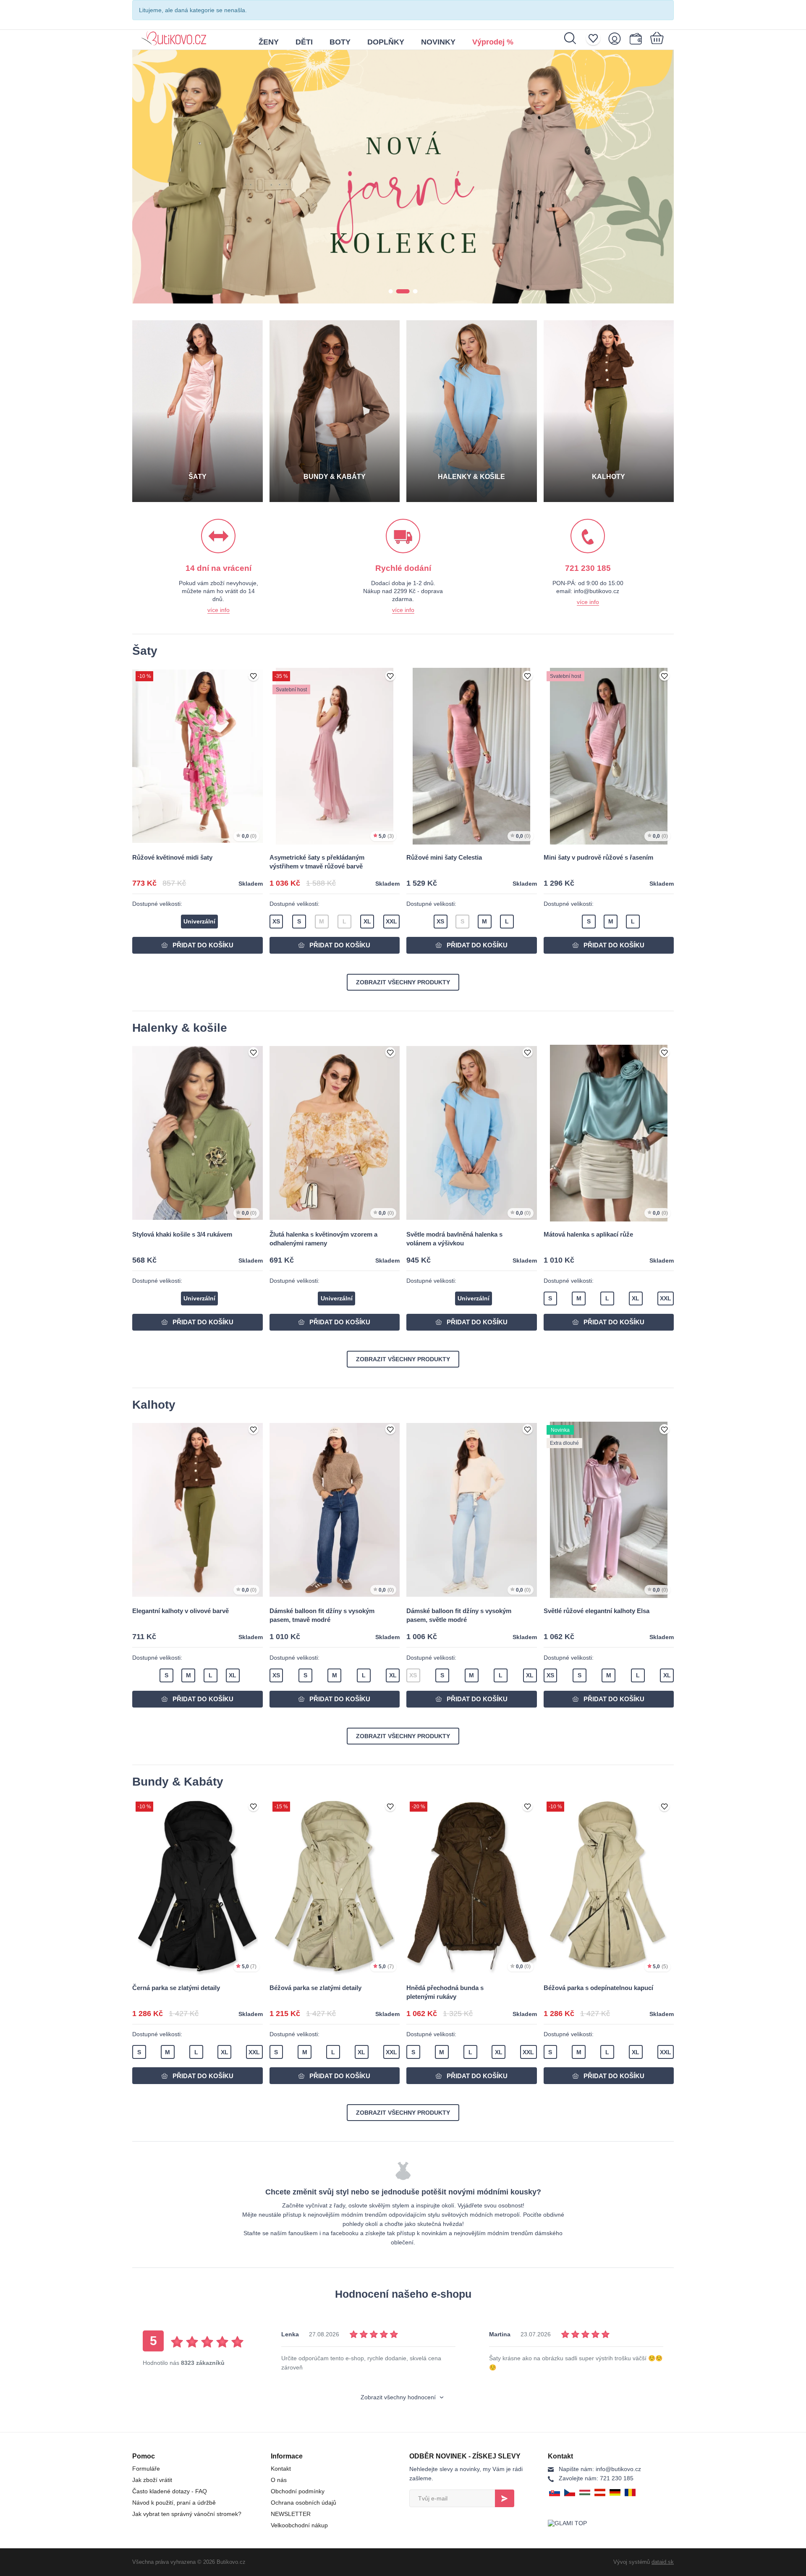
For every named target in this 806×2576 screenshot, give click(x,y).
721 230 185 (596, 2478)
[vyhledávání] (574, 38)
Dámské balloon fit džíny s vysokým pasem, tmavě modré (322, 1615)
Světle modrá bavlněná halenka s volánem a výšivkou (454, 1239)
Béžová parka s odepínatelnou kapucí (598, 1988)
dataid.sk (663, 2562)
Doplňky (386, 42)
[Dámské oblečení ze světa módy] (174, 35)
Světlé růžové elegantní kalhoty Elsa (597, 1611)
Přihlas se (505, 2498)
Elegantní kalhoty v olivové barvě (181, 1611)
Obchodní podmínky (298, 2491)
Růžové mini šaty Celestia (444, 857)
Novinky (438, 42)
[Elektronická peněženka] (637, 38)
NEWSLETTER (291, 2514)
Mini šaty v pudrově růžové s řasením (598, 857)
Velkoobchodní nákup (299, 2525)
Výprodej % (493, 42)
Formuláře (146, 2469)
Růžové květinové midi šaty (172, 857)
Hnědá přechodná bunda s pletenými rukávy (445, 1992)
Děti (304, 42)
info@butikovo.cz (600, 2469)
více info (219, 610)
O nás (279, 2480)
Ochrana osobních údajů (304, 2503)
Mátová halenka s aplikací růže (588, 1234)
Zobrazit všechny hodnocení (399, 2397)
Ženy (269, 42)
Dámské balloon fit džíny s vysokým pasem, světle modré (459, 1615)
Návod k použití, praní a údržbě (174, 2503)
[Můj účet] (617, 38)
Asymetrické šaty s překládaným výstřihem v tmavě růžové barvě (317, 862)
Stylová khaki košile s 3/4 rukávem (182, 1234)
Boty (340, 42)
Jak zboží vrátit (152, 2480)
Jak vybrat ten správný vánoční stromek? (187, 2514)
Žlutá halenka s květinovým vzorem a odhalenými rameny (323, 1239)
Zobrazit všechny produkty (403, 982)
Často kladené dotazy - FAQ (170, 2491)
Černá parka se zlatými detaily (176, 1988)
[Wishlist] (596, 38)
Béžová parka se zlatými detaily (315, 1988)
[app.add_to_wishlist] (254, 677)
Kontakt (281, 2469)
